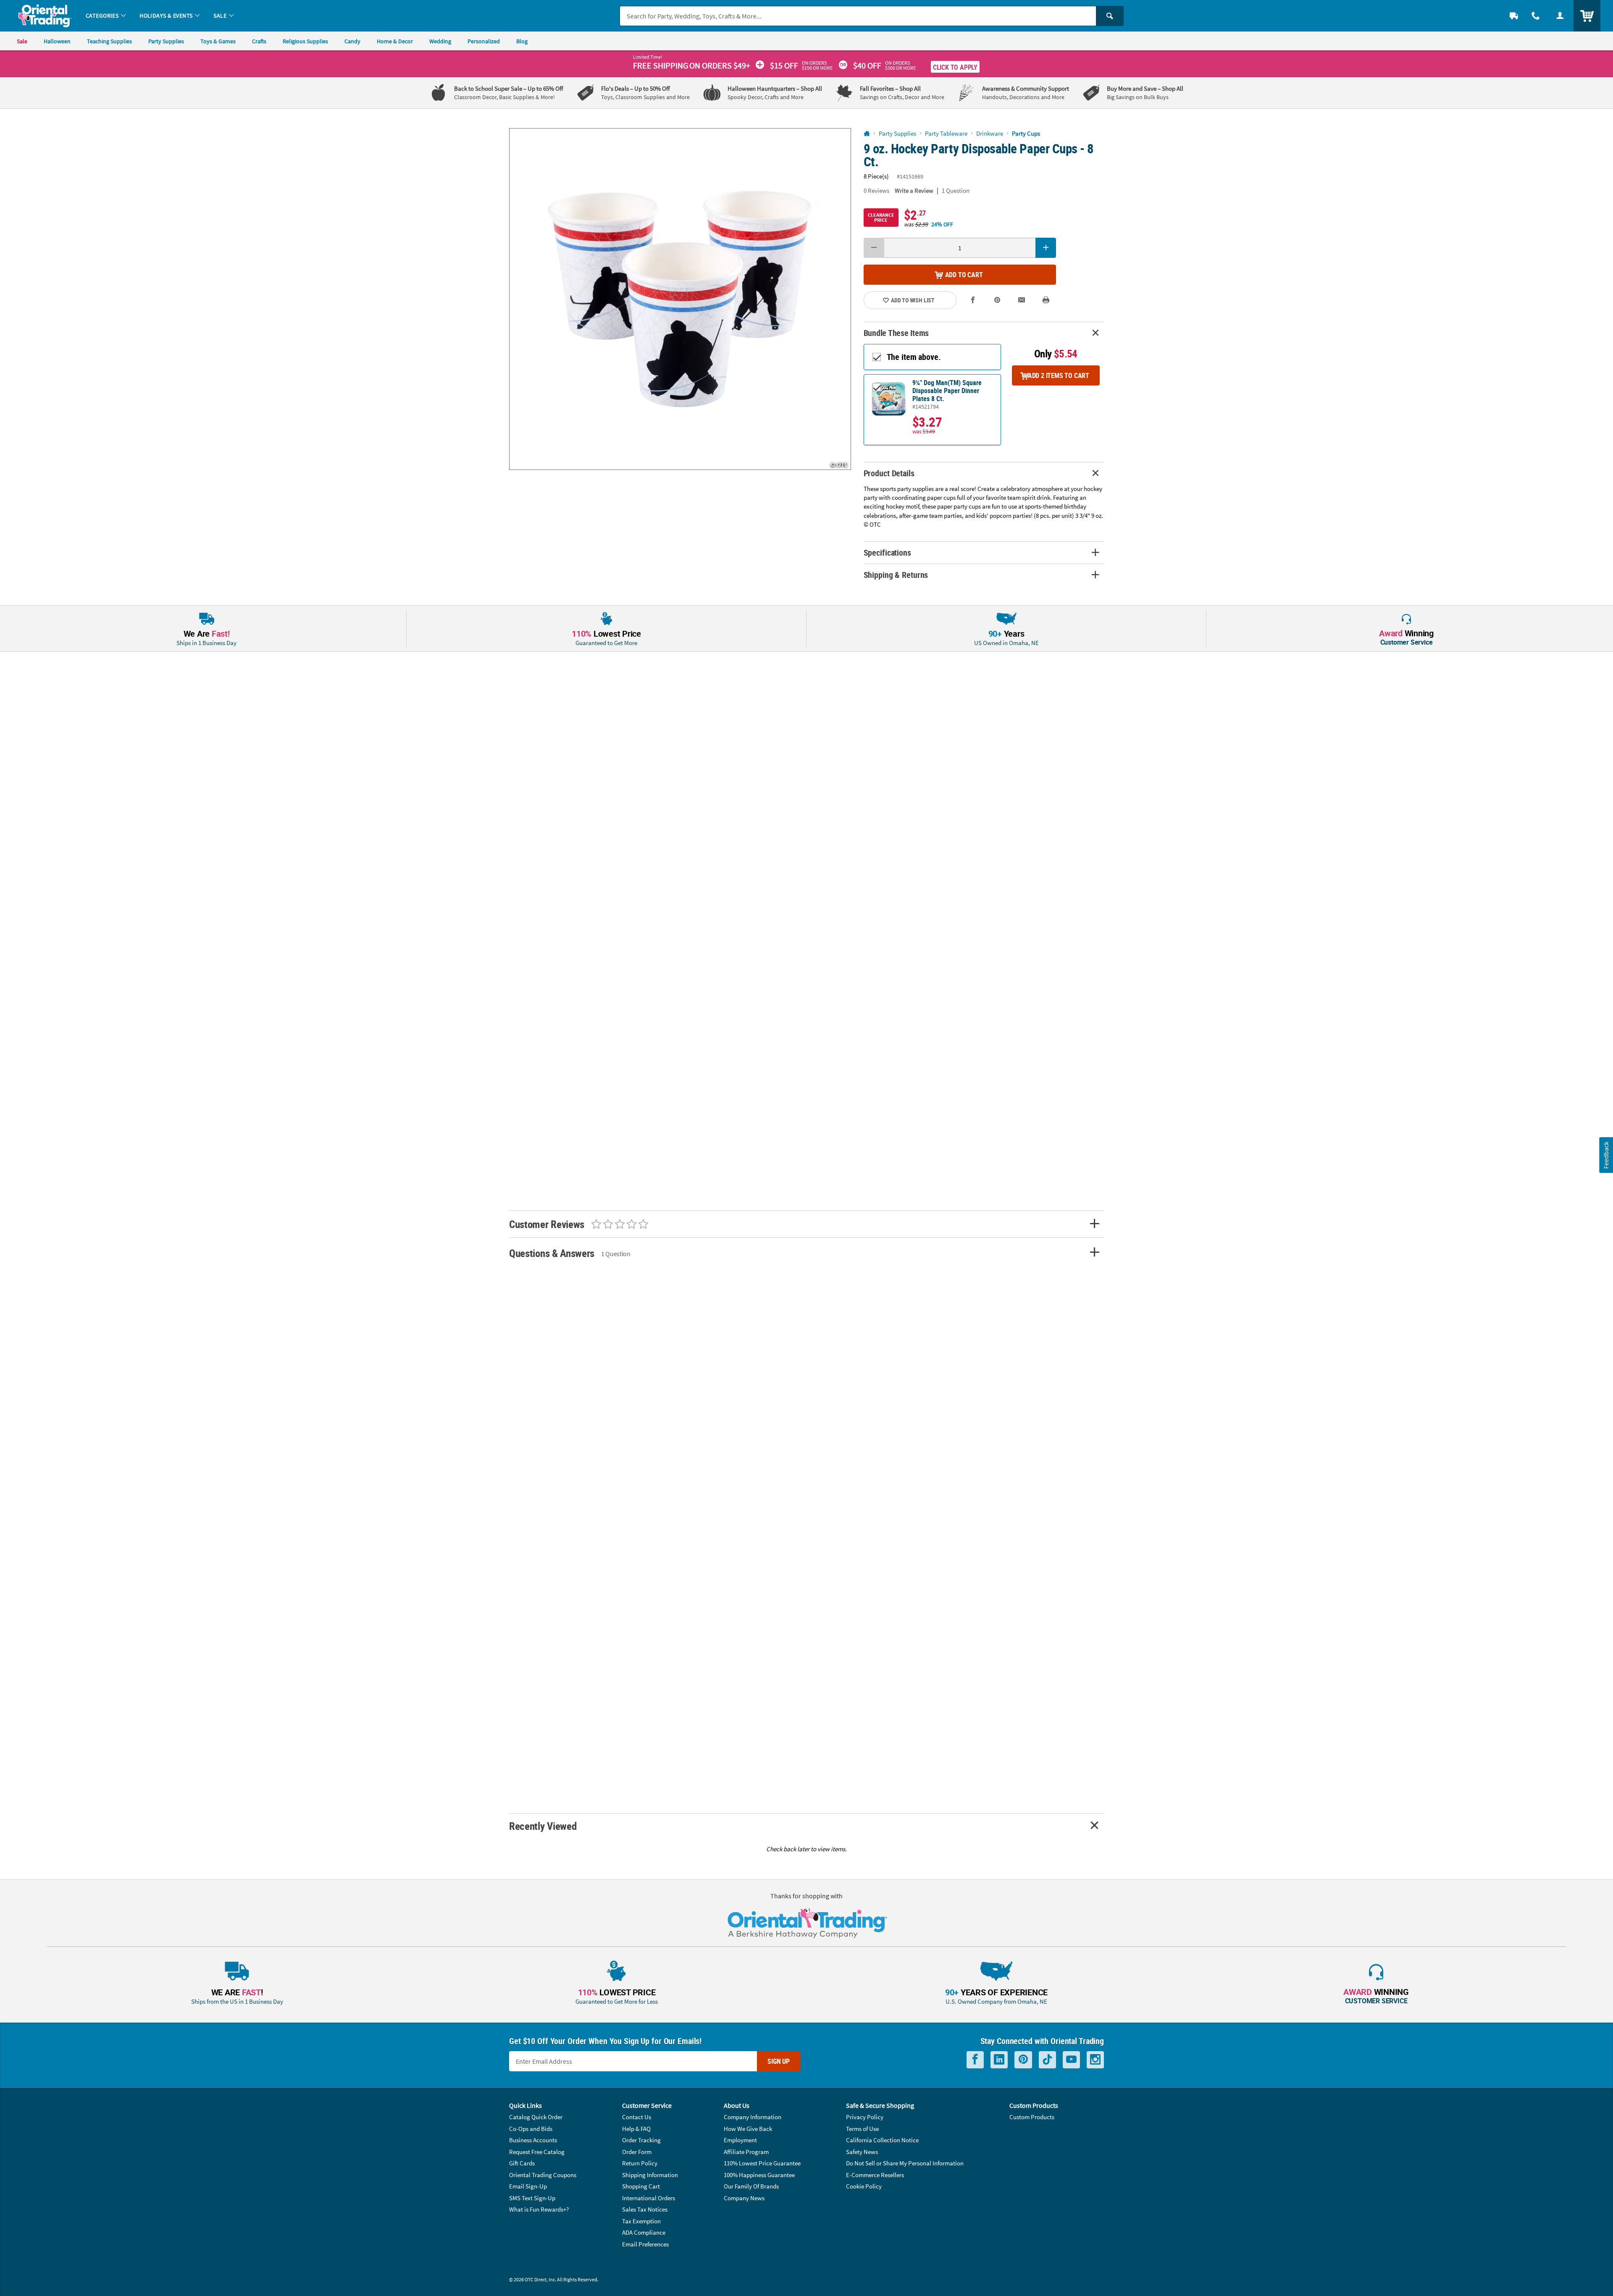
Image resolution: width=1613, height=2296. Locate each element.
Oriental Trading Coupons (543, 2175)
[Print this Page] (1046, 300)
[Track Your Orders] (1514, 16)
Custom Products (1032, 2117)
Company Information (753, 2117)
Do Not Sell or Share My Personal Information (905, 2163)
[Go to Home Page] (867, 134)
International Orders (649, 2198)
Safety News (862, 2152)
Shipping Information (650, 2175)
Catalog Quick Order (536, 2117)
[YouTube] (1071, 2060)
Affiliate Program (746, 2152)
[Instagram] (1095, 2060)
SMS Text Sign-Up (532, 2198)
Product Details (889, 473)
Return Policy (640, 2163)
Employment (740, 2140)
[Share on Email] (1022, 300)
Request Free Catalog (537, 2152)
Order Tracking (641, 2140)
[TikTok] (1047, 2060)
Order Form (637, 2152)
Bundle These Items (896, 333)
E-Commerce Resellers (875, 2175)
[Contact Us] (1536, 16)
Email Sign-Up (528, 2186)
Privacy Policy (865, 2117)
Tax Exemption (641, 2221)
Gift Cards (522, 2163)
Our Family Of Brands (751, 2186)
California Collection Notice (882, 2140)
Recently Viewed (543, 1826)
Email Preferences (645, 2244)
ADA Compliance (644, 2232)
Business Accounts (533, 2140)
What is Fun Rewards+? (539, 2209)
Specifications (887, 552)
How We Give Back (748, 2129)
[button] (680, 299)
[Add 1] (1046, 248)
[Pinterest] (1023, 2060)
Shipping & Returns (896, 575)
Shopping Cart (641, 2186)
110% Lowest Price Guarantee (762, 2163)
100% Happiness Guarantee (759, 2175)
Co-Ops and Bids (531, 2129)
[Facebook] (975, 2060)
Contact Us (637, 2117)
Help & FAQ (636, 2129)
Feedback (1606, 1155)
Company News (744, 2198)
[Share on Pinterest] (997, 300)
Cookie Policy (864, 2186)
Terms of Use (862, 2129)
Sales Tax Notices (645, 2209)
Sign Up (779, 2061)
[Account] (1560, 16)
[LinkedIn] (999, 2060)
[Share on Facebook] (973, 300)
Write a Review (914, 190)
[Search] (1110, 16)
